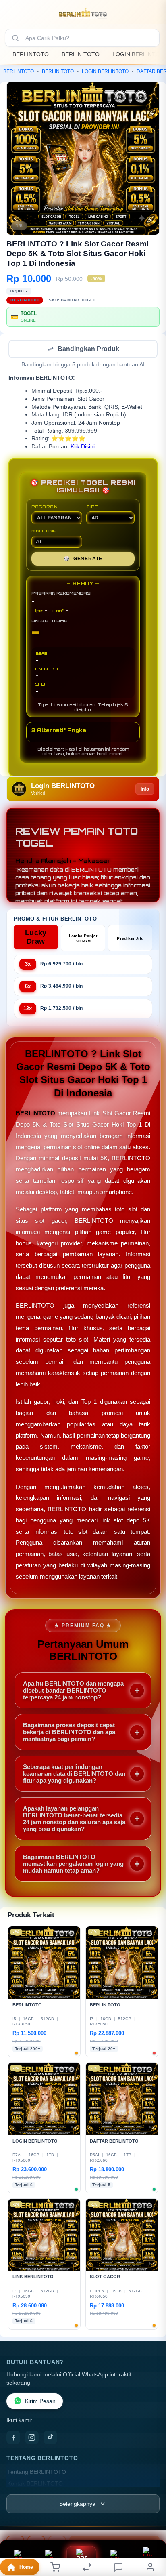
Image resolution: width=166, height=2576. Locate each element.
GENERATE (83, 559)
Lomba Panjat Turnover (83, 939)
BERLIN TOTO (81, 54)
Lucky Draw (36, 938)
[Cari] (15, 38)
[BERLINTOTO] (83, 14)
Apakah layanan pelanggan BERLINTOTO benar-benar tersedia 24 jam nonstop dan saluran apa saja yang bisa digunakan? (74, 1819)
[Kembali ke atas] (151, 2522)
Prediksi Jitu (130, 939)
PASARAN (45, 507)
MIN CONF (44, 532)
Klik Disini (83, 447)
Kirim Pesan (40, 2402)
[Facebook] (13, 2438)
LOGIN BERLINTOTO (105, 71)
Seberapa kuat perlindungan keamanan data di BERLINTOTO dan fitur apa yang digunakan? (74, 1774)
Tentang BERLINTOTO (37, 2473)
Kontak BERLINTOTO (35, 2485)
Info (145, 790)
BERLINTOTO (31, 54)
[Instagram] (32, 2438)
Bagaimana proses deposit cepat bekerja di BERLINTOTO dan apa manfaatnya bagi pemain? (69, 1733)
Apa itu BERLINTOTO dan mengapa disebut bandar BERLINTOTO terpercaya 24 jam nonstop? (73, 1691)
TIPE (92, 507)
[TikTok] (50, 2438)
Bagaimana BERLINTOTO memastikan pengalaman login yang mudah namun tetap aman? (73, 1864)
